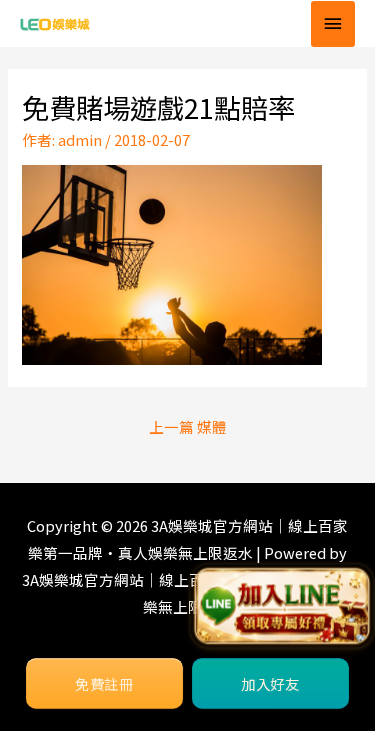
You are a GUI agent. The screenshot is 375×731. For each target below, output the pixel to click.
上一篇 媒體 (188, 426)
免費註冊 (104, 683)
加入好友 (270, 683)
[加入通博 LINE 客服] (282, 606)
